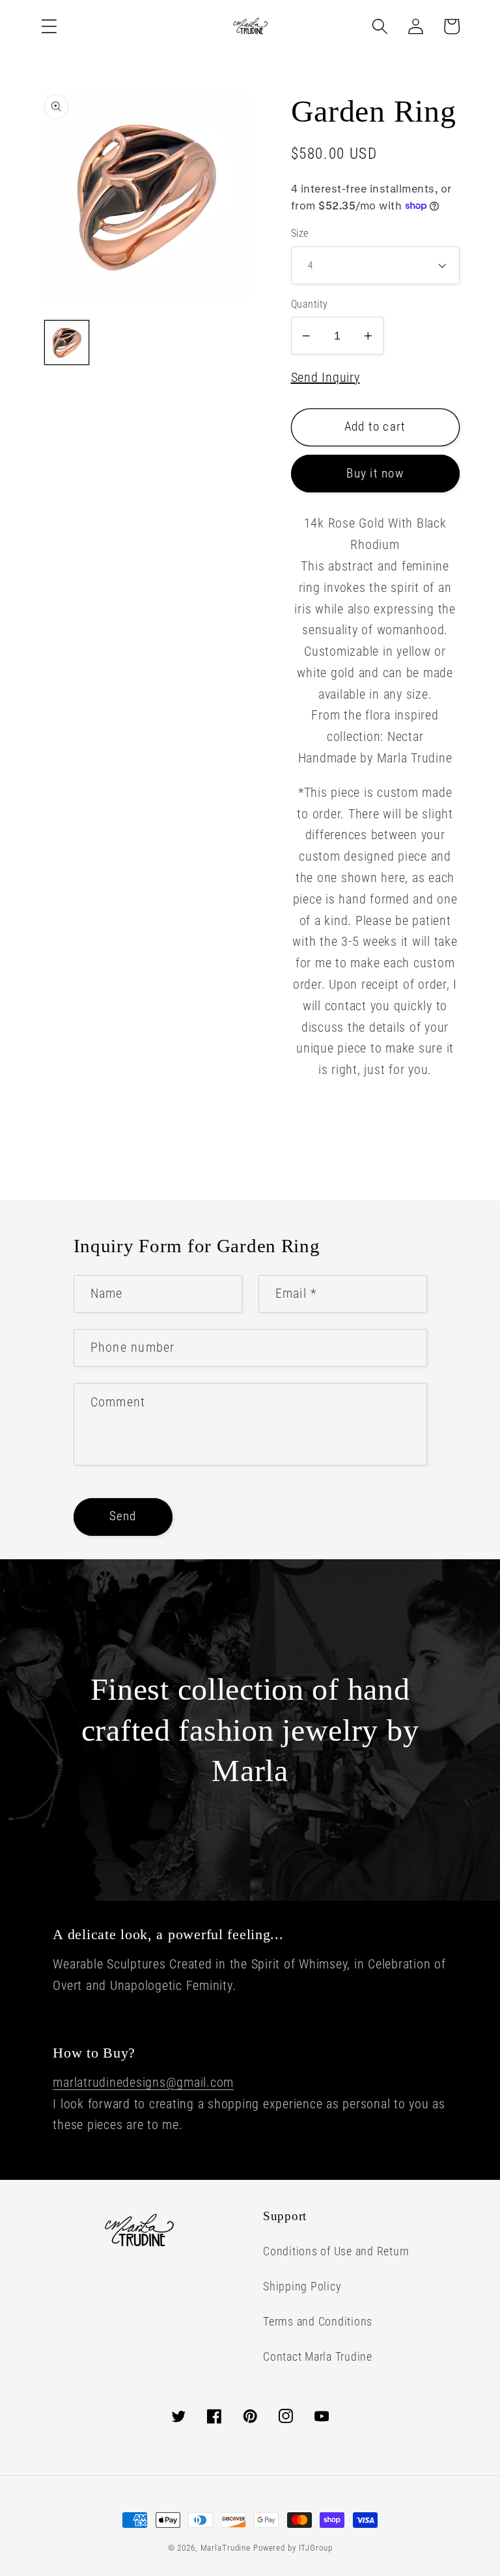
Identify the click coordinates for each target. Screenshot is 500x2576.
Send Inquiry (326, 377)
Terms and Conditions (318, 2322)
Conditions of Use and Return (336, 2251)
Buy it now (375, 474)
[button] (49, 26)
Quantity (310, 304)
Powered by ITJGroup (293, 2548)
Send (123, 1516)
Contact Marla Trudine (318, 2357)
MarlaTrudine (226, 2548)
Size (300, 233)
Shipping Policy (302, 2287)
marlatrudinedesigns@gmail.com (143, 2082)
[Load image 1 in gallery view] (67, 342)
